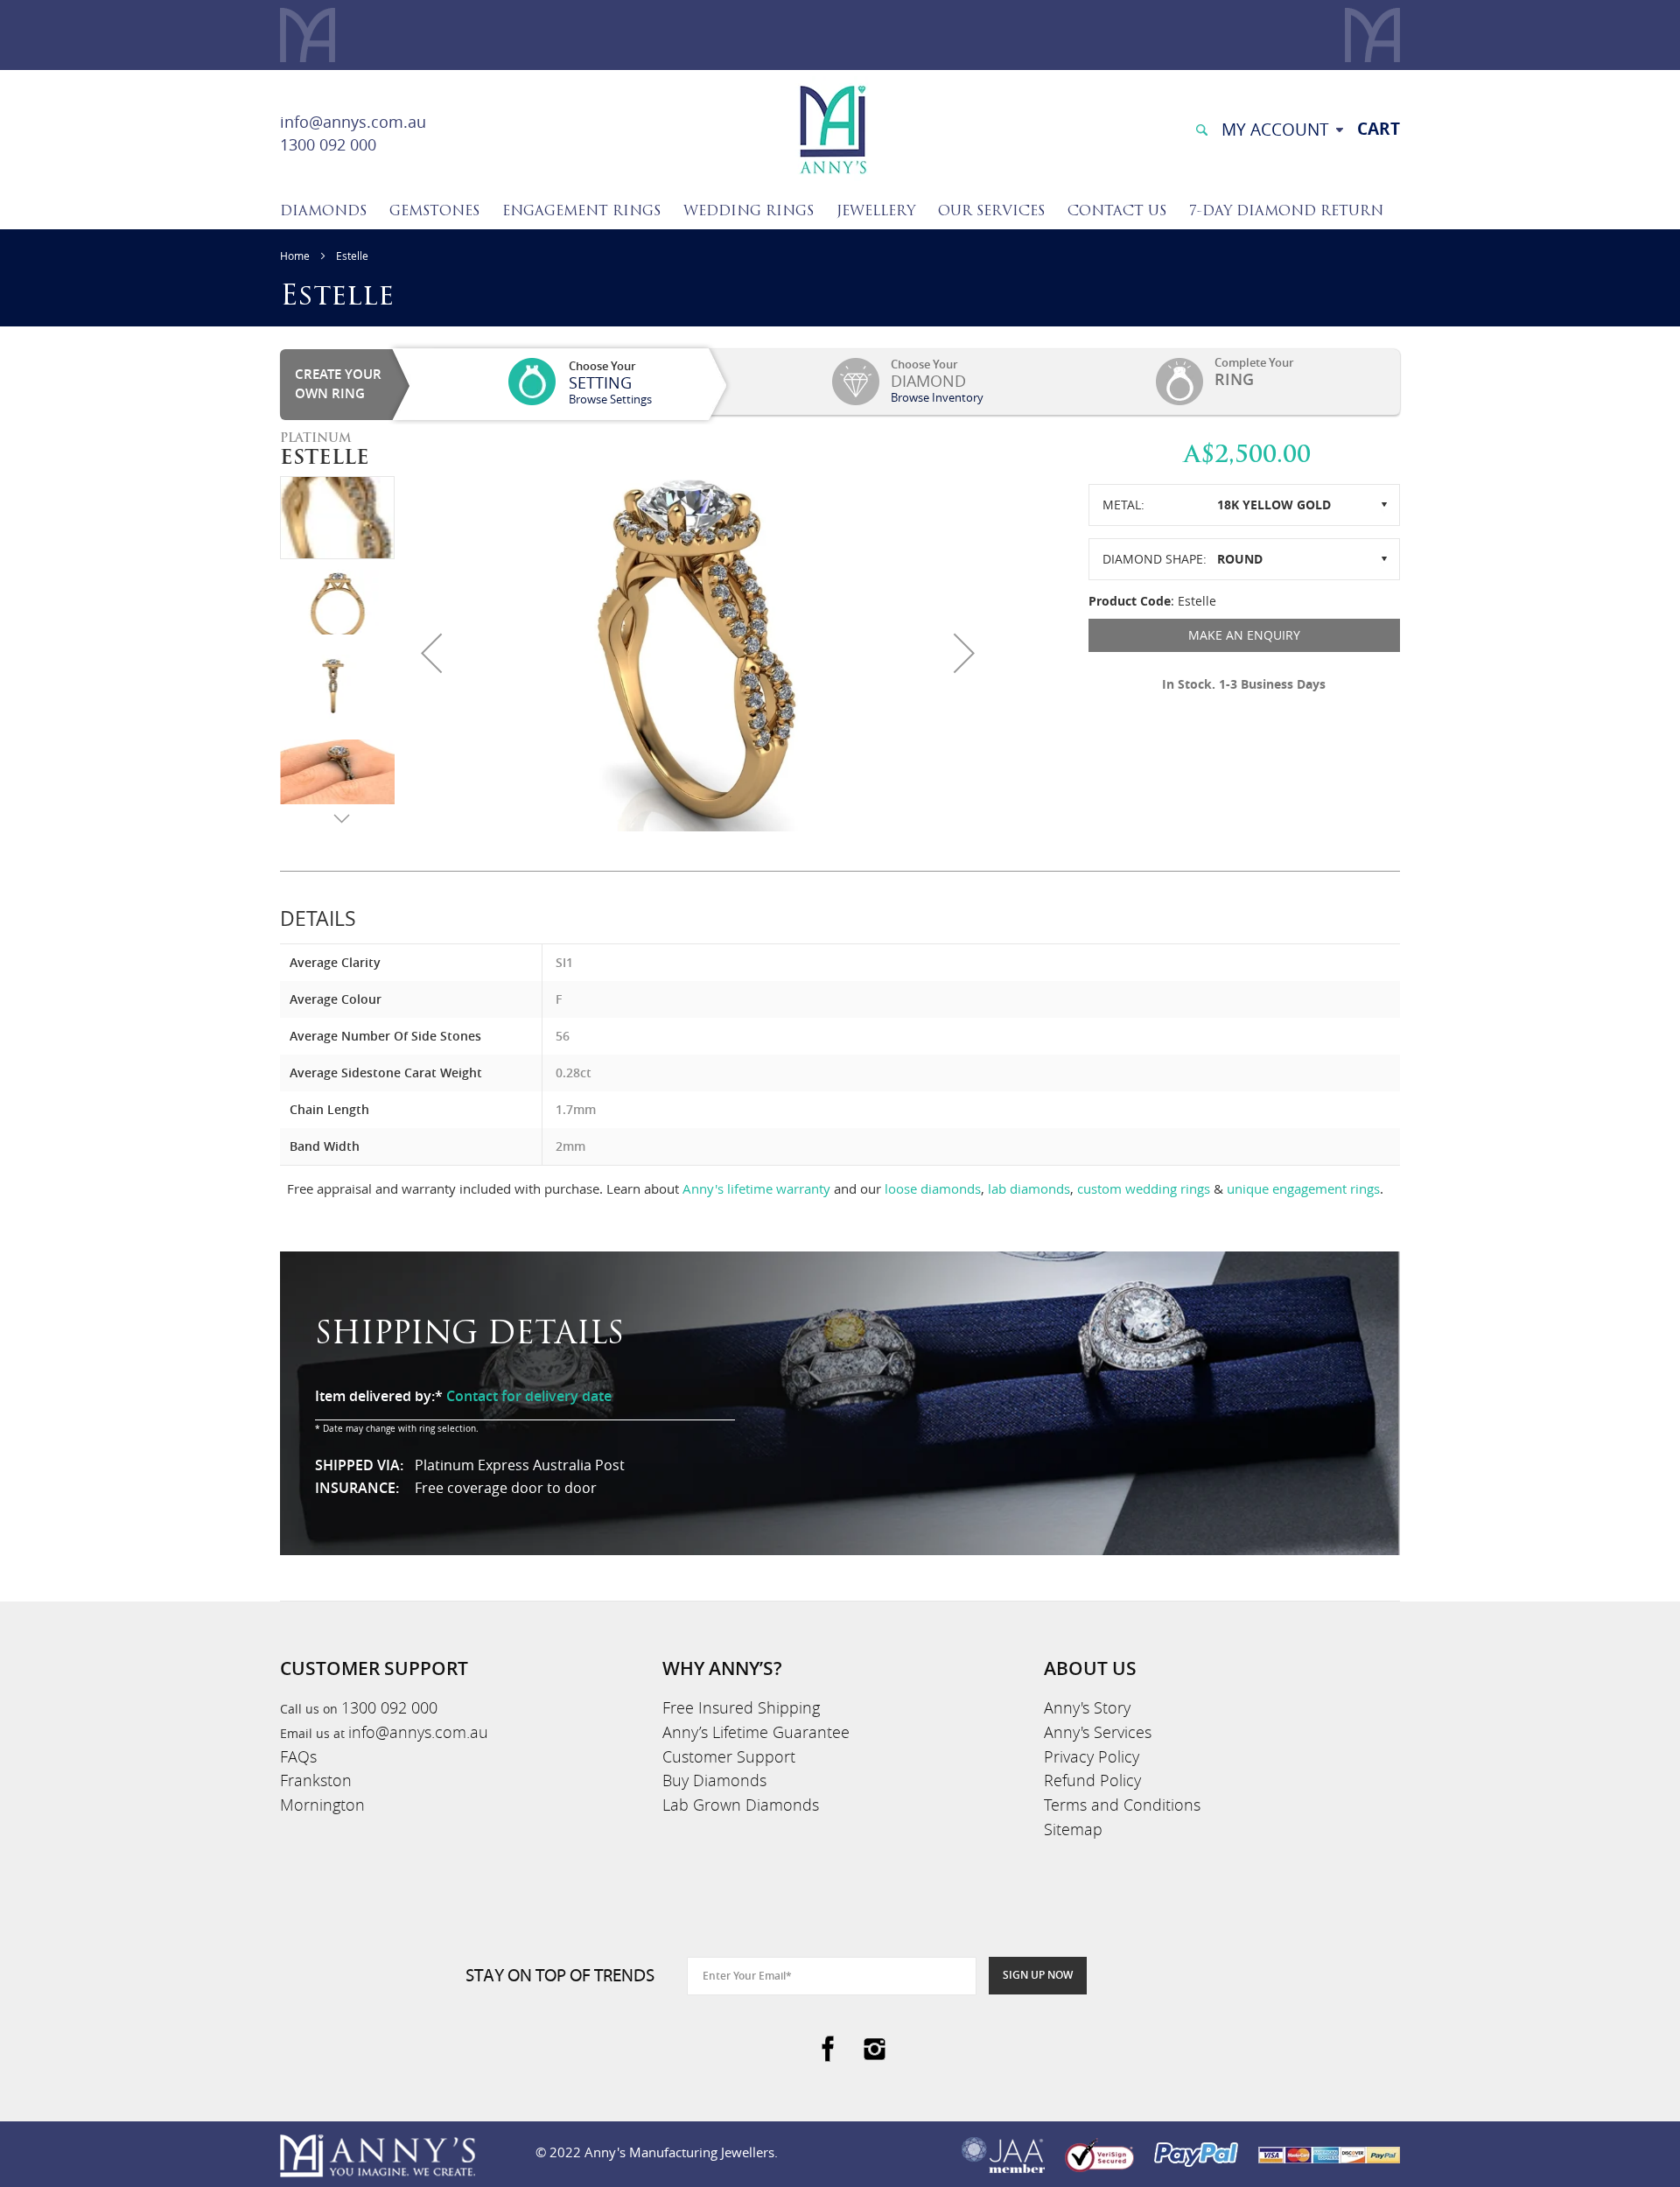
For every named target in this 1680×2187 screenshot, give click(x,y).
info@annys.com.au (353, 122)
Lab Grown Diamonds (741, 1805)
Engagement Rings (581, 212)
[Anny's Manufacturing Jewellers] (832, 128)
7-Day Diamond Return (1286, 212)
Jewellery (876, 212)
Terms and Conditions (1122, 1805)
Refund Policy (1092, 1780)
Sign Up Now (1038, 1975)
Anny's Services (1098, 1732)
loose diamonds (933, 1188)
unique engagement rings (1303, 1188)
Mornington (322, 1805)
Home (295, 256)
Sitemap (1073, 1829)
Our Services (991, 212)
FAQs (298, 1756)
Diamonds (323, 212)
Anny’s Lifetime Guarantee (756, 1732)
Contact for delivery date (529, 1396)
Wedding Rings (749, 212)
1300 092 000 (328, 144)
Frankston (316, 1780)
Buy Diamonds (714, 1780)
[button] (431, 653)
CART (1379, 129)
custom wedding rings (1144, 1188)
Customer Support (729, 1756)
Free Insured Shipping (741, 1707)
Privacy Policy (1092, 1756)
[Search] (1201, 128)
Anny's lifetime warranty (756, 1188)
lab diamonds (1029, 1188)
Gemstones (434, 212)
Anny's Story (1087, 1707)
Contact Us (1117, 212)
